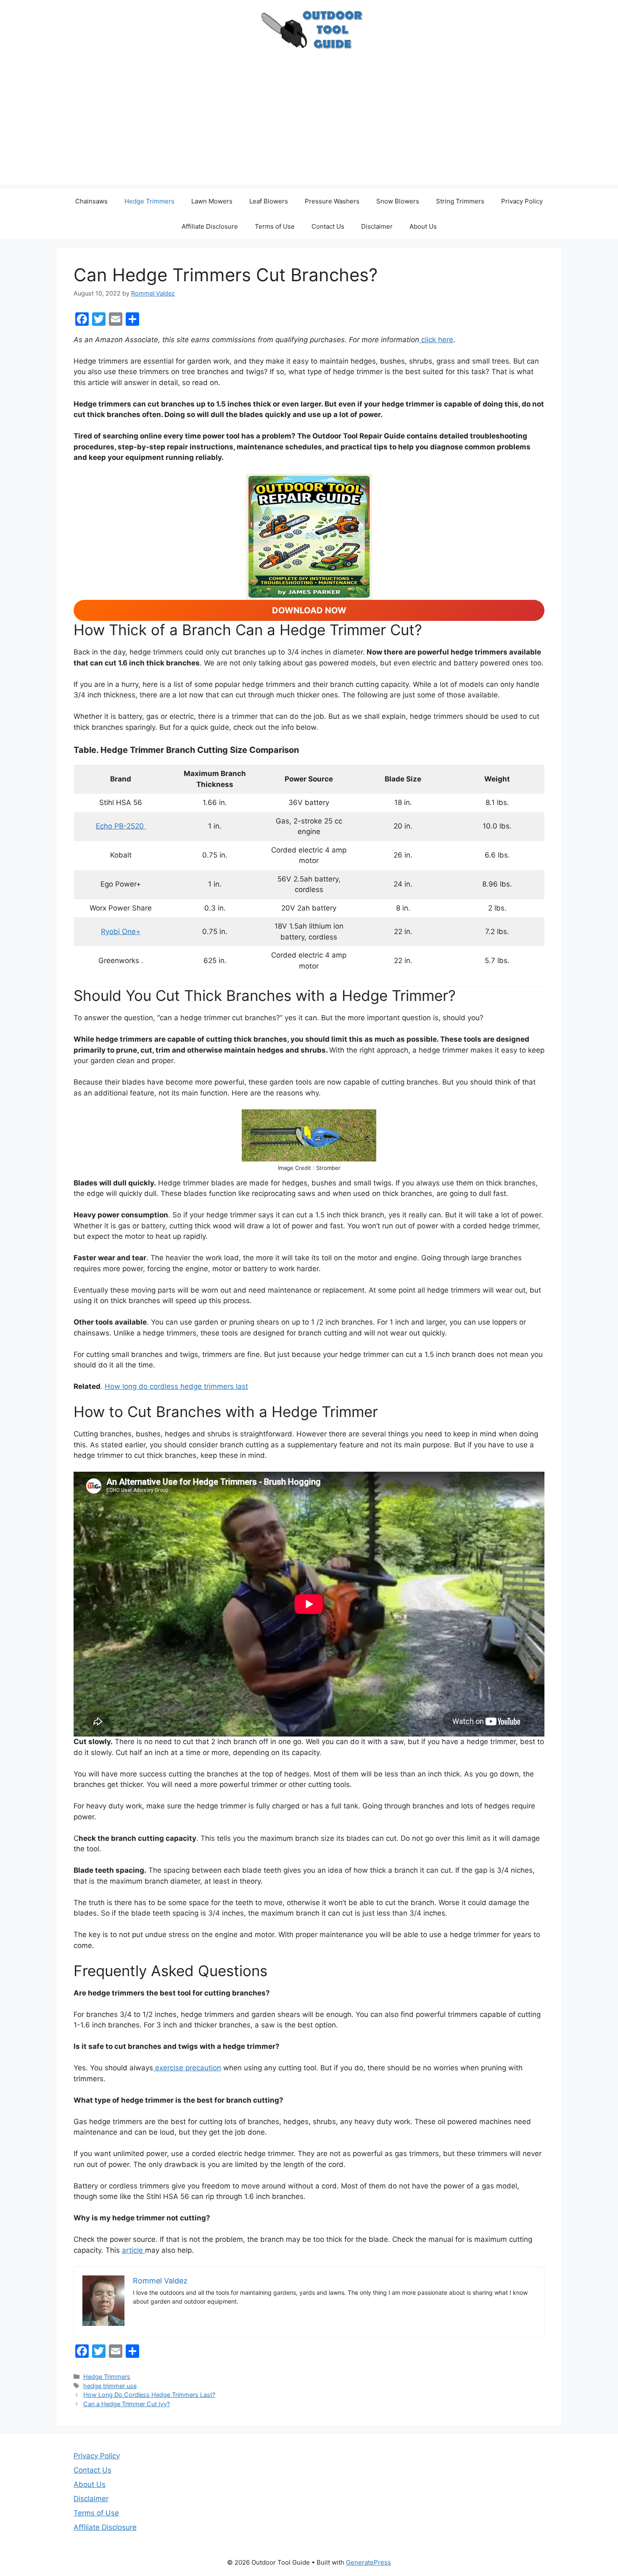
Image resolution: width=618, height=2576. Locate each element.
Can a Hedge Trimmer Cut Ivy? (127, 2404)
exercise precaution (187, 2068)
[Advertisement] (309, 126)
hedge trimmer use (110, 2386)
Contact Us (328, 226)
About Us (423, 226)
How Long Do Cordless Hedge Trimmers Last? (149, 2395)
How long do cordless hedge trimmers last (176, 1386)
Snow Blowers (398, 201)
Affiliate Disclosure (210, 226)
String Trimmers (460, 201)
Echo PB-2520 (121, 826)
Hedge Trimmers (149, 201)
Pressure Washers (332, 201)
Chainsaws (91, 201)
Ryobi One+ (121, 932)
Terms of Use (275, 226)
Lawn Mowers (212, 201)
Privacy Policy (522, 201)
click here (436, 340)
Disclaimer (377, 226)
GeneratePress (368, 2562)
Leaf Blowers (269, 201)
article (133, 2250)
